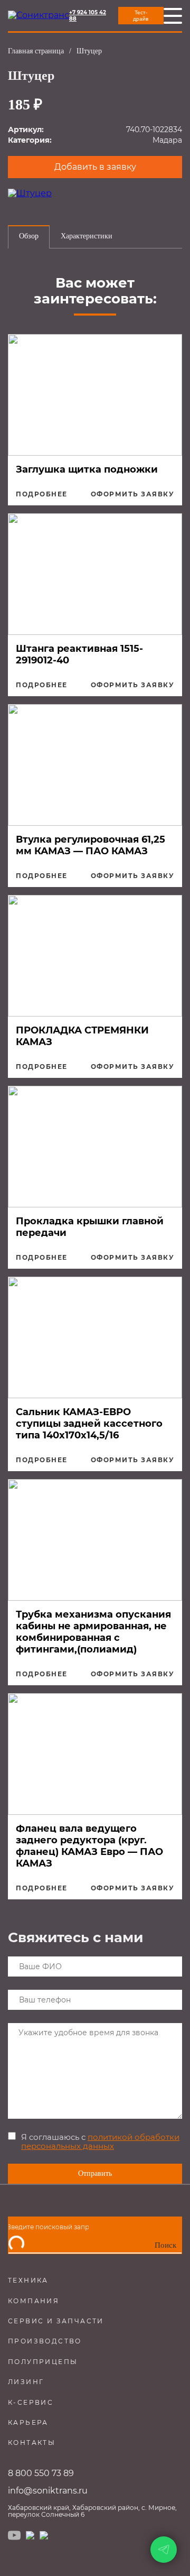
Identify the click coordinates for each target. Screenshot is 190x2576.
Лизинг (26, 2382)
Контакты (32, 2443)
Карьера (28, 2422)
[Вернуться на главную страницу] (39, 15)
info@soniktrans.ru (48, 2491)
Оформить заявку (133, 494)
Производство (45, 2341)
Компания (34, 2301)
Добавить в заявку (95, 167)
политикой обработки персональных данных (100, 2141)
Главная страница (36, 51)
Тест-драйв (141, 16)
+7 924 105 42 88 (88, 16)
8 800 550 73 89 (41, 2473)
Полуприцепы (43, 2362)
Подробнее (42, 494)
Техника (28, 2280)
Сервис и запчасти (56, 2321)
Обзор (29, 236)
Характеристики (87, 236)
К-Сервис (31, 2402)
